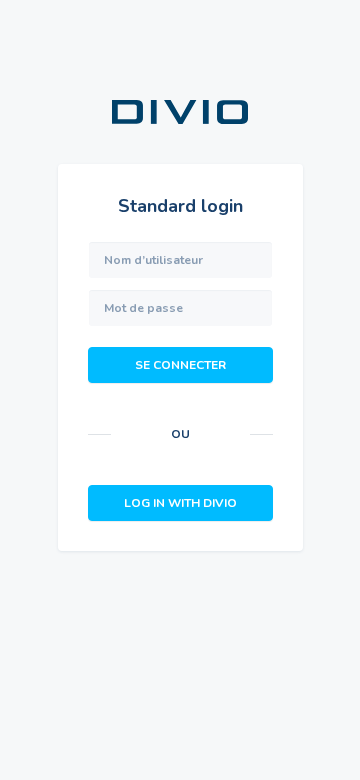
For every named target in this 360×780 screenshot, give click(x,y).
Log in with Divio (180, 503)
